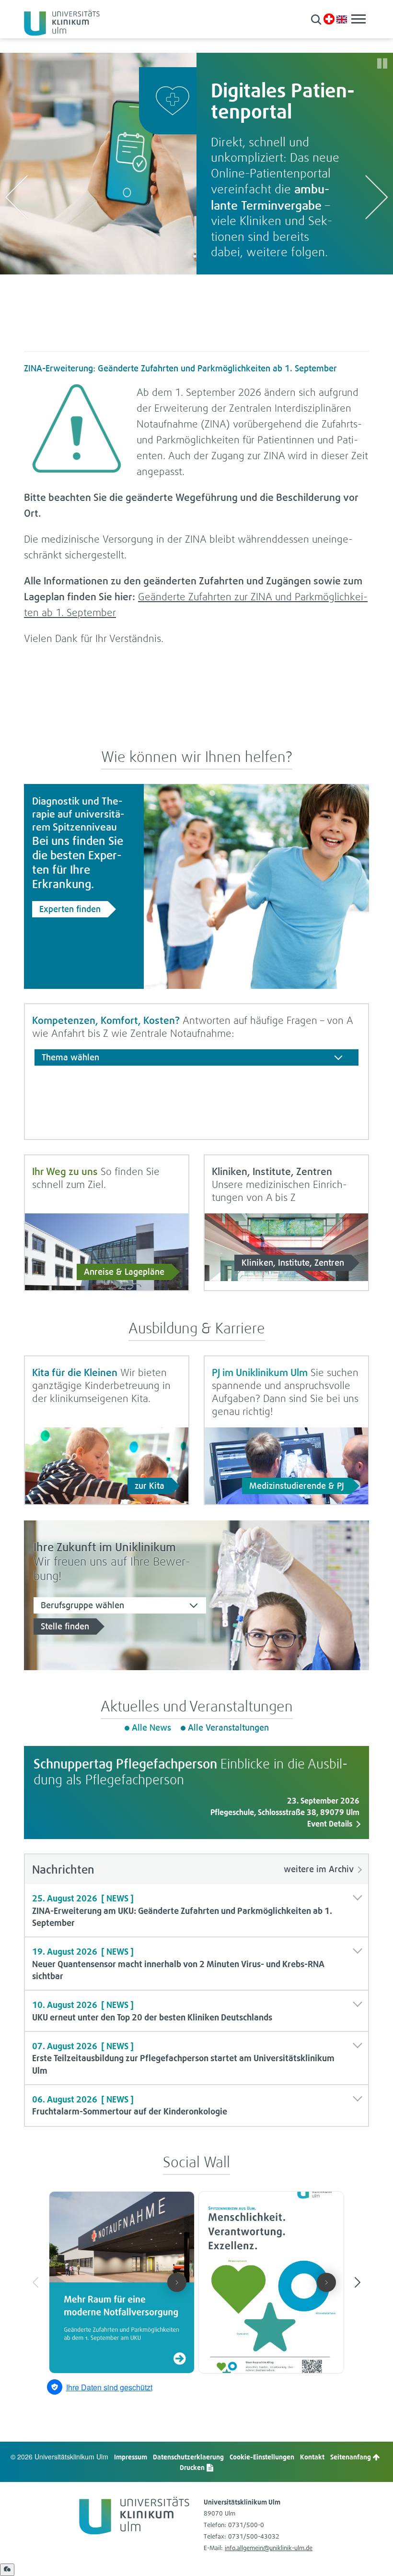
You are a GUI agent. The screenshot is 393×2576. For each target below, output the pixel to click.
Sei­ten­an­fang (351, 2457)
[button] (316, 19)
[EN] (342, 18)
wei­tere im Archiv (319, 1869)
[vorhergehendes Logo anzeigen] (16, 197)
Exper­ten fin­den (70, 909)
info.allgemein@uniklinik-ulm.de (269, 2548)
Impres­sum (131, 2457)
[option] (196, 164)
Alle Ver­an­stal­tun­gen (228, 1727)
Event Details (330, 1824)
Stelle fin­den (65, 1626)
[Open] (7, 2570)
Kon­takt (312, 2457)
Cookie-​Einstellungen (262, 2457)
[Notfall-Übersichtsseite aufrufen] (329, 19)
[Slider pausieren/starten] (382, 64)
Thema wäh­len (70, 1057)
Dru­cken (193, 2467)
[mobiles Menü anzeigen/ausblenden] (358, 19)
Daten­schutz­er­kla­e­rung (188, 2457)
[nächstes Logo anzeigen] (377, 197)
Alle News (151, 1727)
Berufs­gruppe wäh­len (82, 1605)
